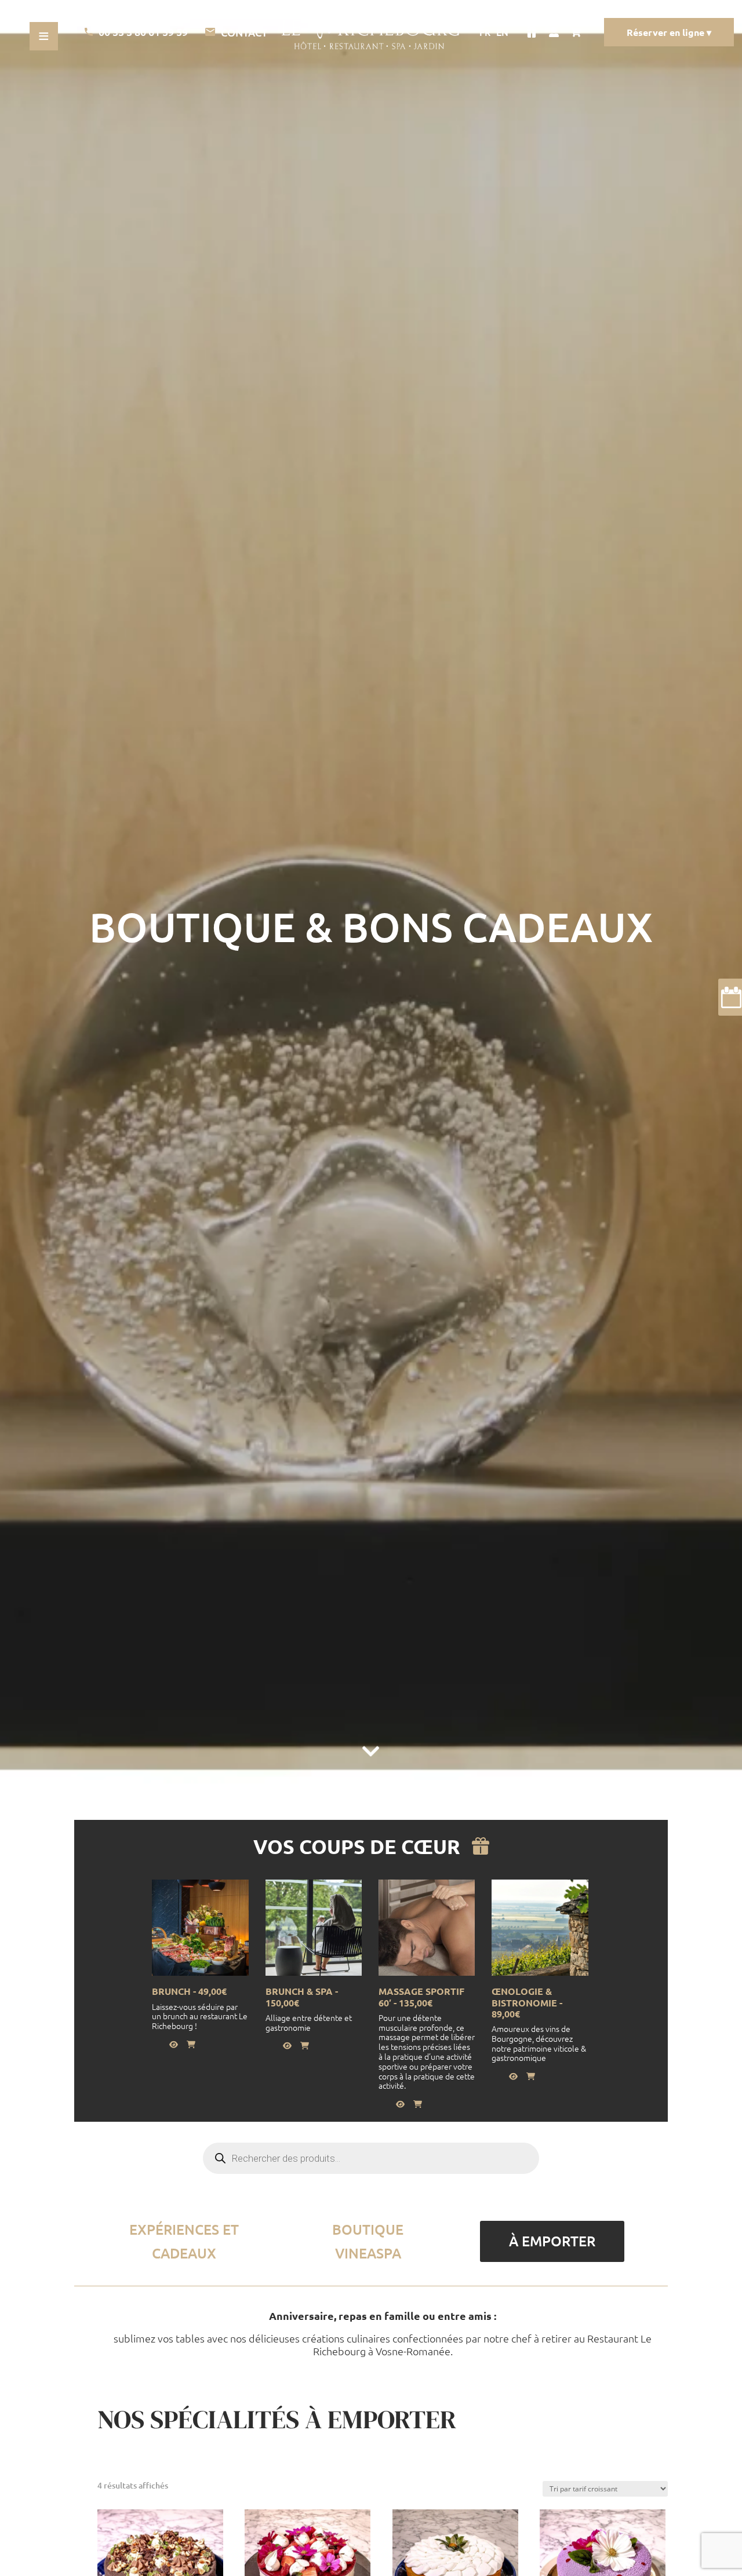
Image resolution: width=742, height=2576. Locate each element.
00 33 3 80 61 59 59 (143, 32)
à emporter (552, 2241)
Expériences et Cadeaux (184, 2241)
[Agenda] (730, 997)
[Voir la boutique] (532, 32)
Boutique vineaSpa (368, 2241)
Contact (244, 32)
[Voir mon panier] (579, 32)
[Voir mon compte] (554, 32)
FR (485, 32)
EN (502, 32)
